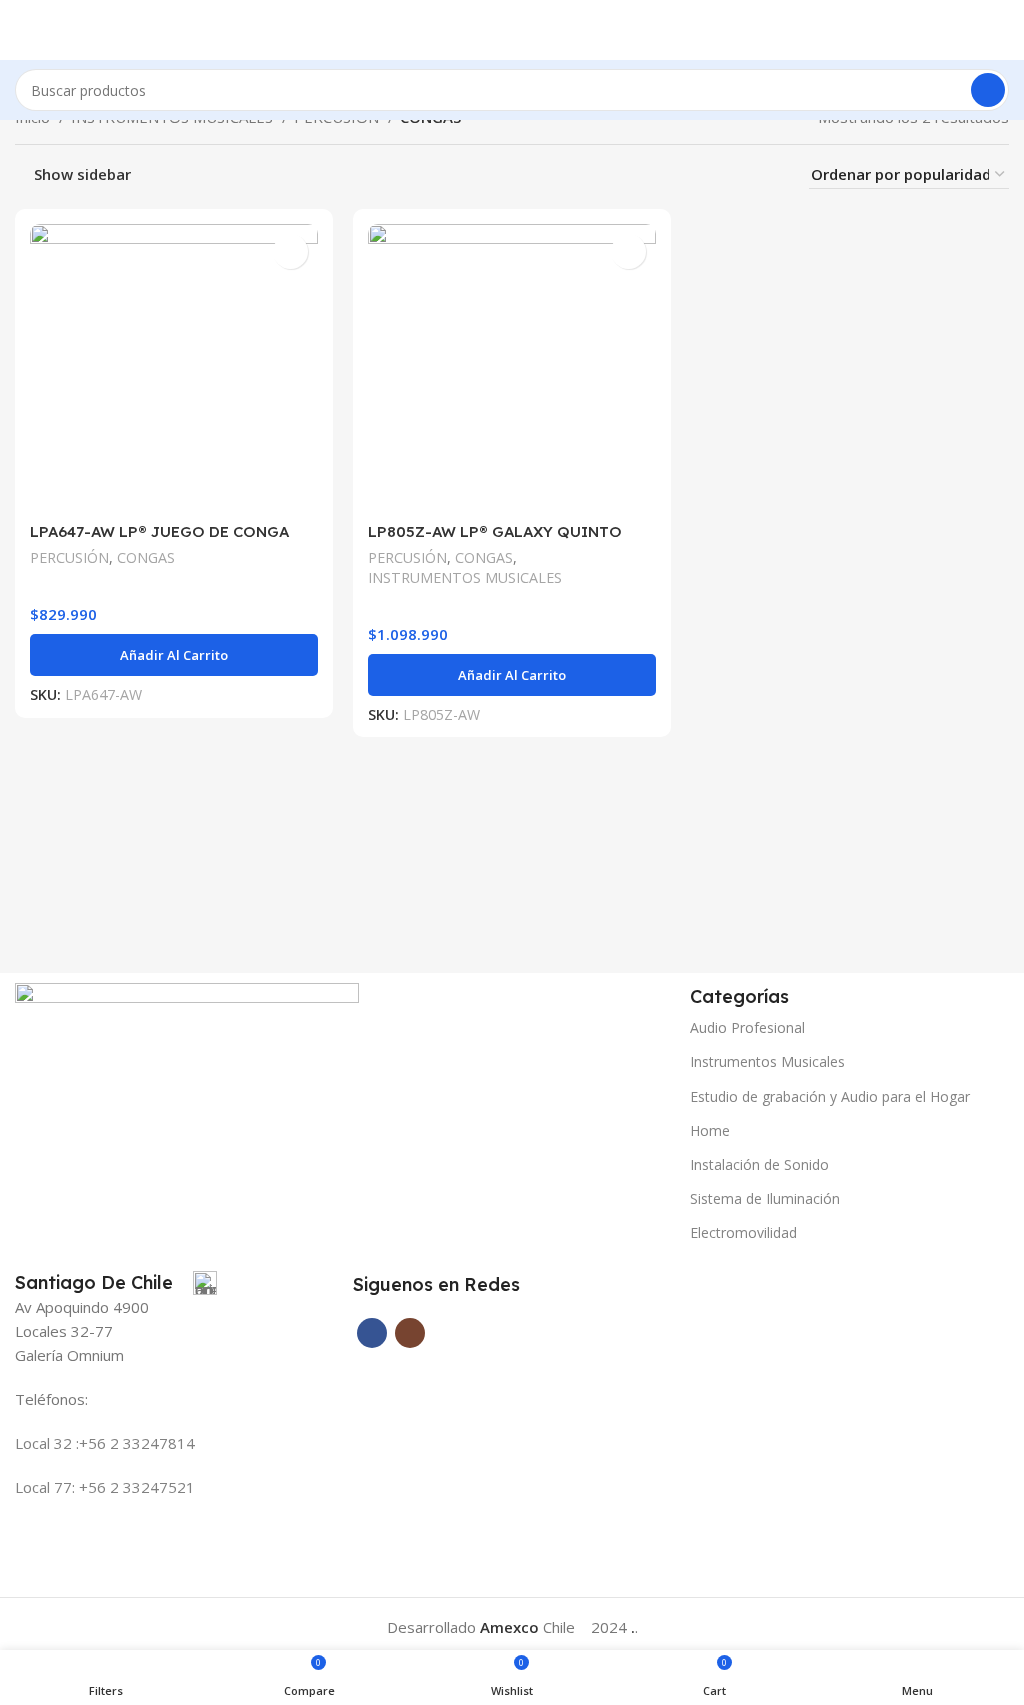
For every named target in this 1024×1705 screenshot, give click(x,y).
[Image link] (187, 1038)
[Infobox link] (116, 1283)
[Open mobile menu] (23, 30)
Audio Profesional (747, 1027)
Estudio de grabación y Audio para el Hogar (830, 1096)
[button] (174, 655)
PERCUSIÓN (69, 557)
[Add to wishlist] (290, 251)
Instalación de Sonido (759, 1164)
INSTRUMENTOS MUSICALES (465, 577)
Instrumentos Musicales (767, 1061)
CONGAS (146, 557)
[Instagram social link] (410, 1333)
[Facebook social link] (372, 1333)
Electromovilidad (743, 1232)
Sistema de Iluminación (765, 1198)
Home (710, 1130)
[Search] (988, 90)
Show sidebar (82, 175)
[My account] (1001, 30)
